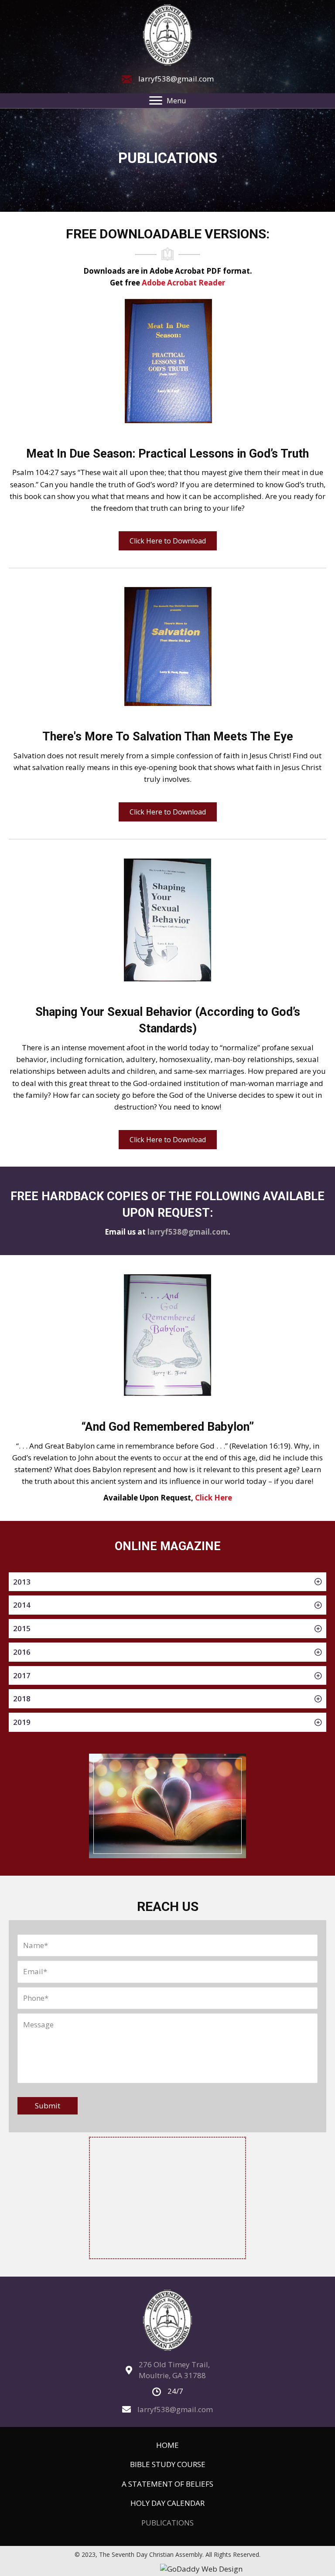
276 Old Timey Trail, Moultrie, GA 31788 (174, 2370)
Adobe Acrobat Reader (183, 283)
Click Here (214, 1498)
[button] (168, 541)
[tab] (167, 1582)
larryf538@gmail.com (176, 79)
